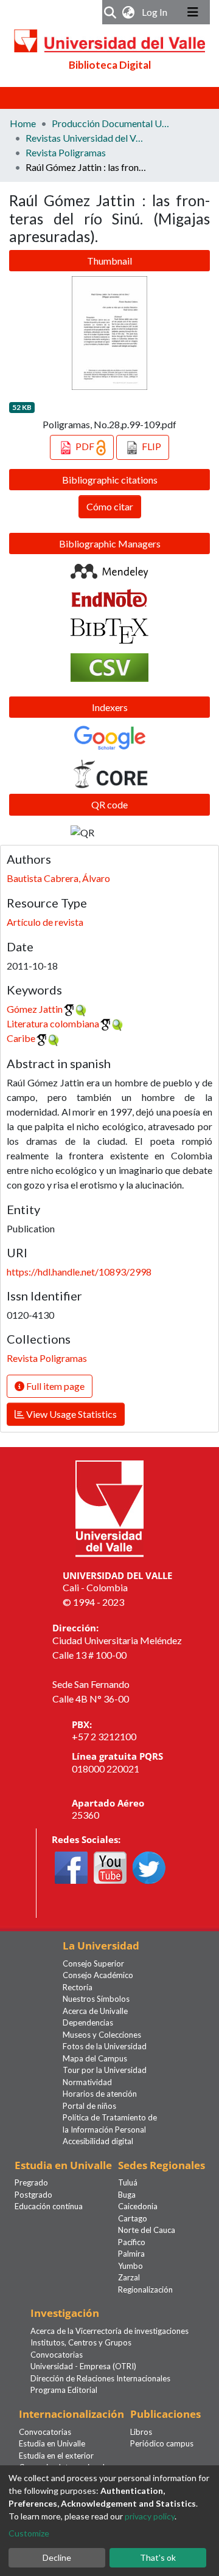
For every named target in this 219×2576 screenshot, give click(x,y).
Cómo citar (110, 506)
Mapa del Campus (95, 2058)
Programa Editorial (64, 2390)
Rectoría (78, 1987)
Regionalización (145, 2290)
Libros (141, 2432)
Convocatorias (57, 2355)
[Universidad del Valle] (109, 1507)
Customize (29, 2533)
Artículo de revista (45, 922)
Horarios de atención (100, 2094)
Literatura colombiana (53, 1023)
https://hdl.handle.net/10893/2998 (79, 1272)
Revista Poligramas (66, 152)
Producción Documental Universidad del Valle (113, 123)
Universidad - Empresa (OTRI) (83, 2366)
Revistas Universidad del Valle (86, 138)
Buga (127, 2195)
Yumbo (130, 2266)
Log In (156, 12)
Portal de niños (89, 2106)
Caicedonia (138, 2206)
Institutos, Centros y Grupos (81, 2342)
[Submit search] (110, 12)
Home (23, 123)
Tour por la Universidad (105, 2070)
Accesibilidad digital (98, 2141)
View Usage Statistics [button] (71, 1414)
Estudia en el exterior (56, 2456)
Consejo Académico (98, 1975)
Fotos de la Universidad (105, 2046)
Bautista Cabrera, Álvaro (58, 878)
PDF (85, 446)
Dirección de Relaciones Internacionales (100, 2378)
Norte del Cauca (147, 2230)
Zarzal (129, 2277)
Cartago (133, 2218)
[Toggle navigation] (193, 12)
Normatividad (87, 2082)
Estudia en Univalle (52, 2443)
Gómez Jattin (35, 1009)
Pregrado (31, 2182)
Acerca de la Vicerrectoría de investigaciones (109, 2331)
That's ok (158, 2557)
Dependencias (88, 2022)
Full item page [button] (54, 1386)
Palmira (131, 2254)
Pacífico (132, 2242)
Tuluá (128, 2182)
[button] (129, 12)
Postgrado (33, 2195)
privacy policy (150, 2516)
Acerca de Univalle (95, 2011)
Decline (57, 2557)
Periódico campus (162, 2443)
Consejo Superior (93, 1963)
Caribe (21, 1038)
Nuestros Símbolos (96, 1999)
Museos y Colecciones (102, 2035)
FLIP (151, 446)
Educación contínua (49, 2206)
